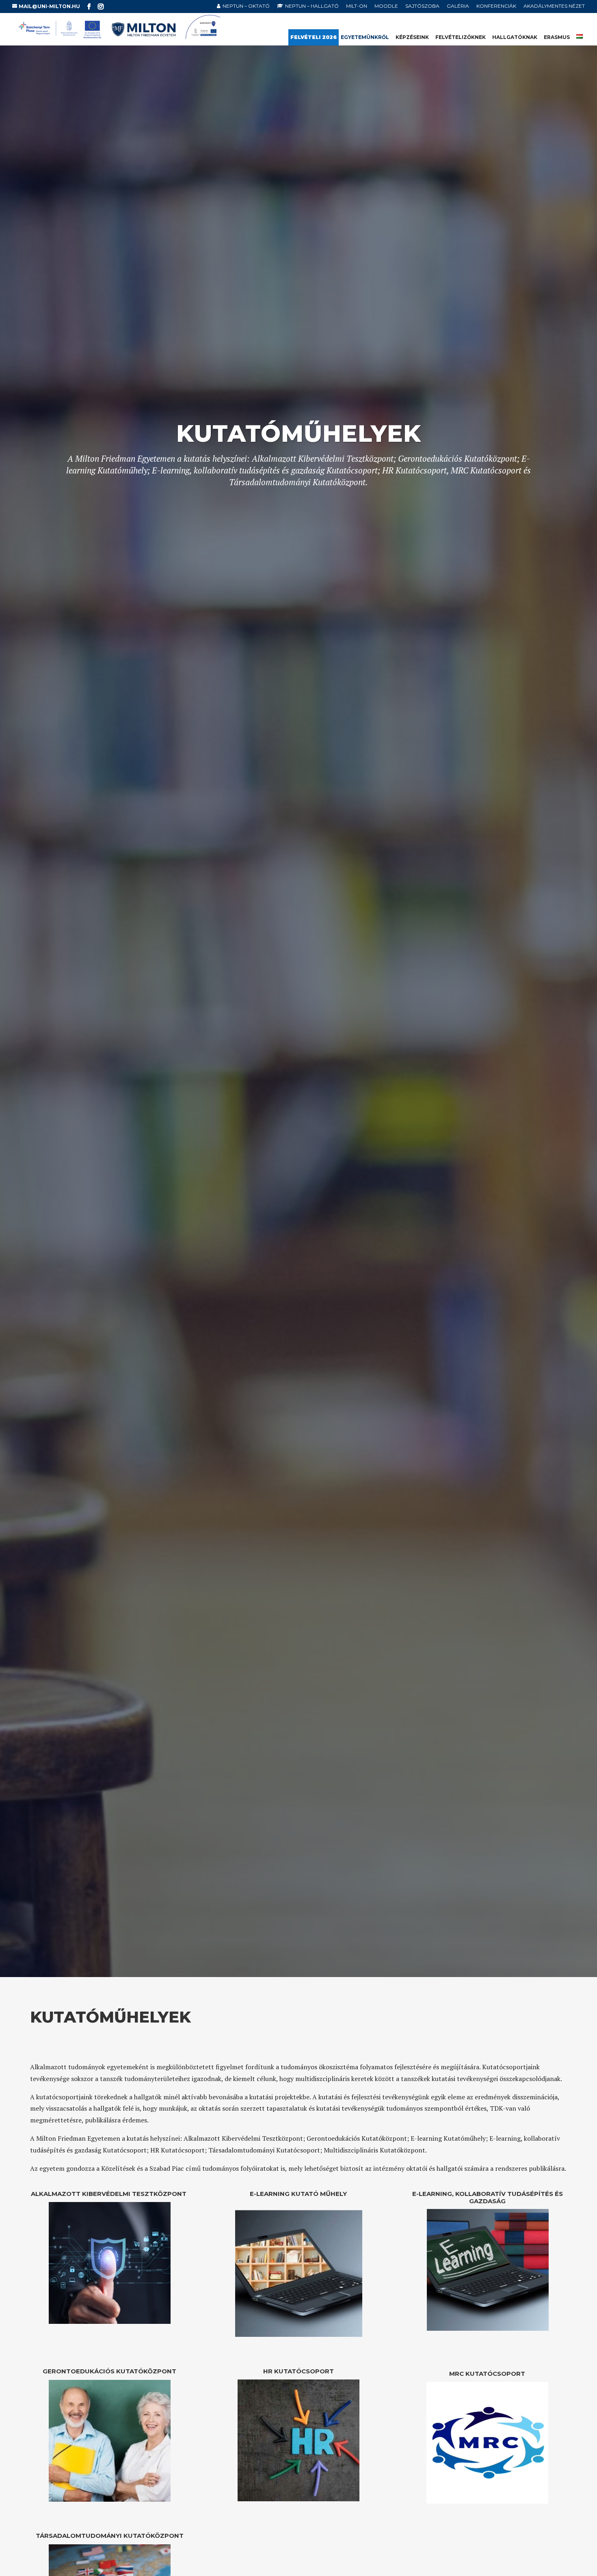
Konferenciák (496, 6)
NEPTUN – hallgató (312, 6)
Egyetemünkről (365, 37)
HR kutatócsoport (298, 2371)
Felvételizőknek (461, 37)
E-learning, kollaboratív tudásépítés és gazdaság (488, 2197)
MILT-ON (357, 6)
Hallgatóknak (515, 37)
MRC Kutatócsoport (487, 2374)
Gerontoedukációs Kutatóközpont (109, 2371)
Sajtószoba (422, 6)
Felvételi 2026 (314, 37)
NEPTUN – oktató (246, 6)
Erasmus (557, 37)
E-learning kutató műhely (298, 2194)
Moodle (386, 6)
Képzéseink (412, 37)
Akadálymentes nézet (554, 6)
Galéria (458, 6)
